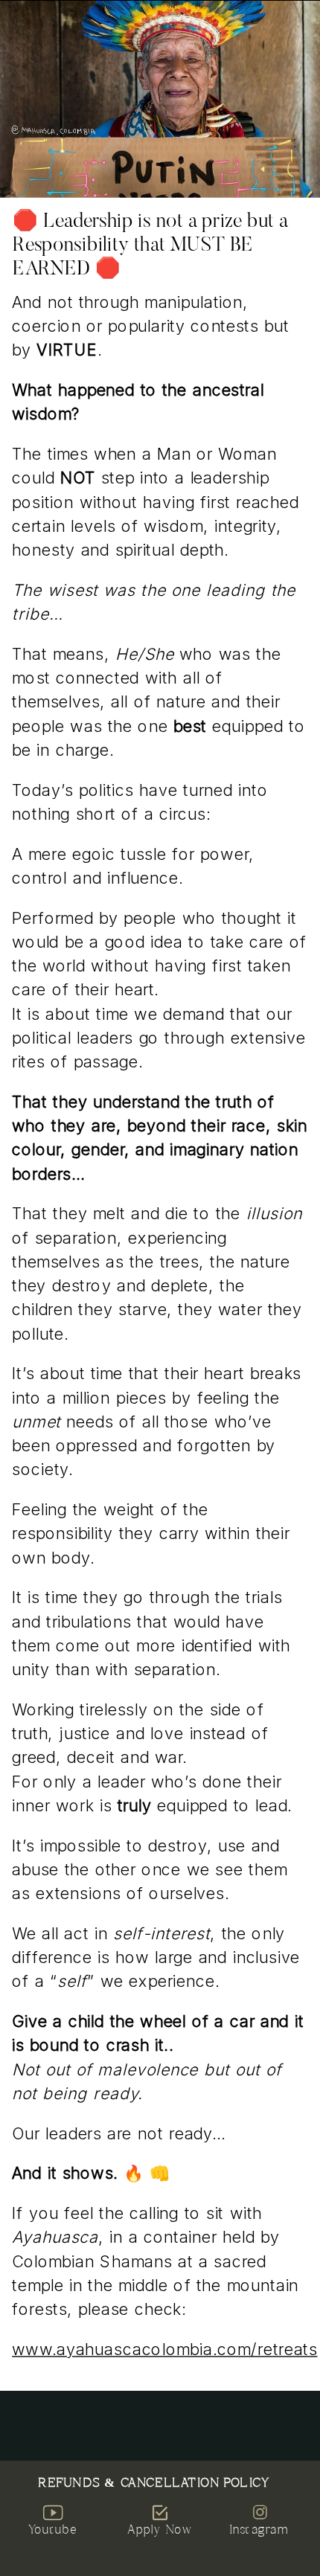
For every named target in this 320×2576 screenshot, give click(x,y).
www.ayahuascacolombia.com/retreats (164, 2349)
